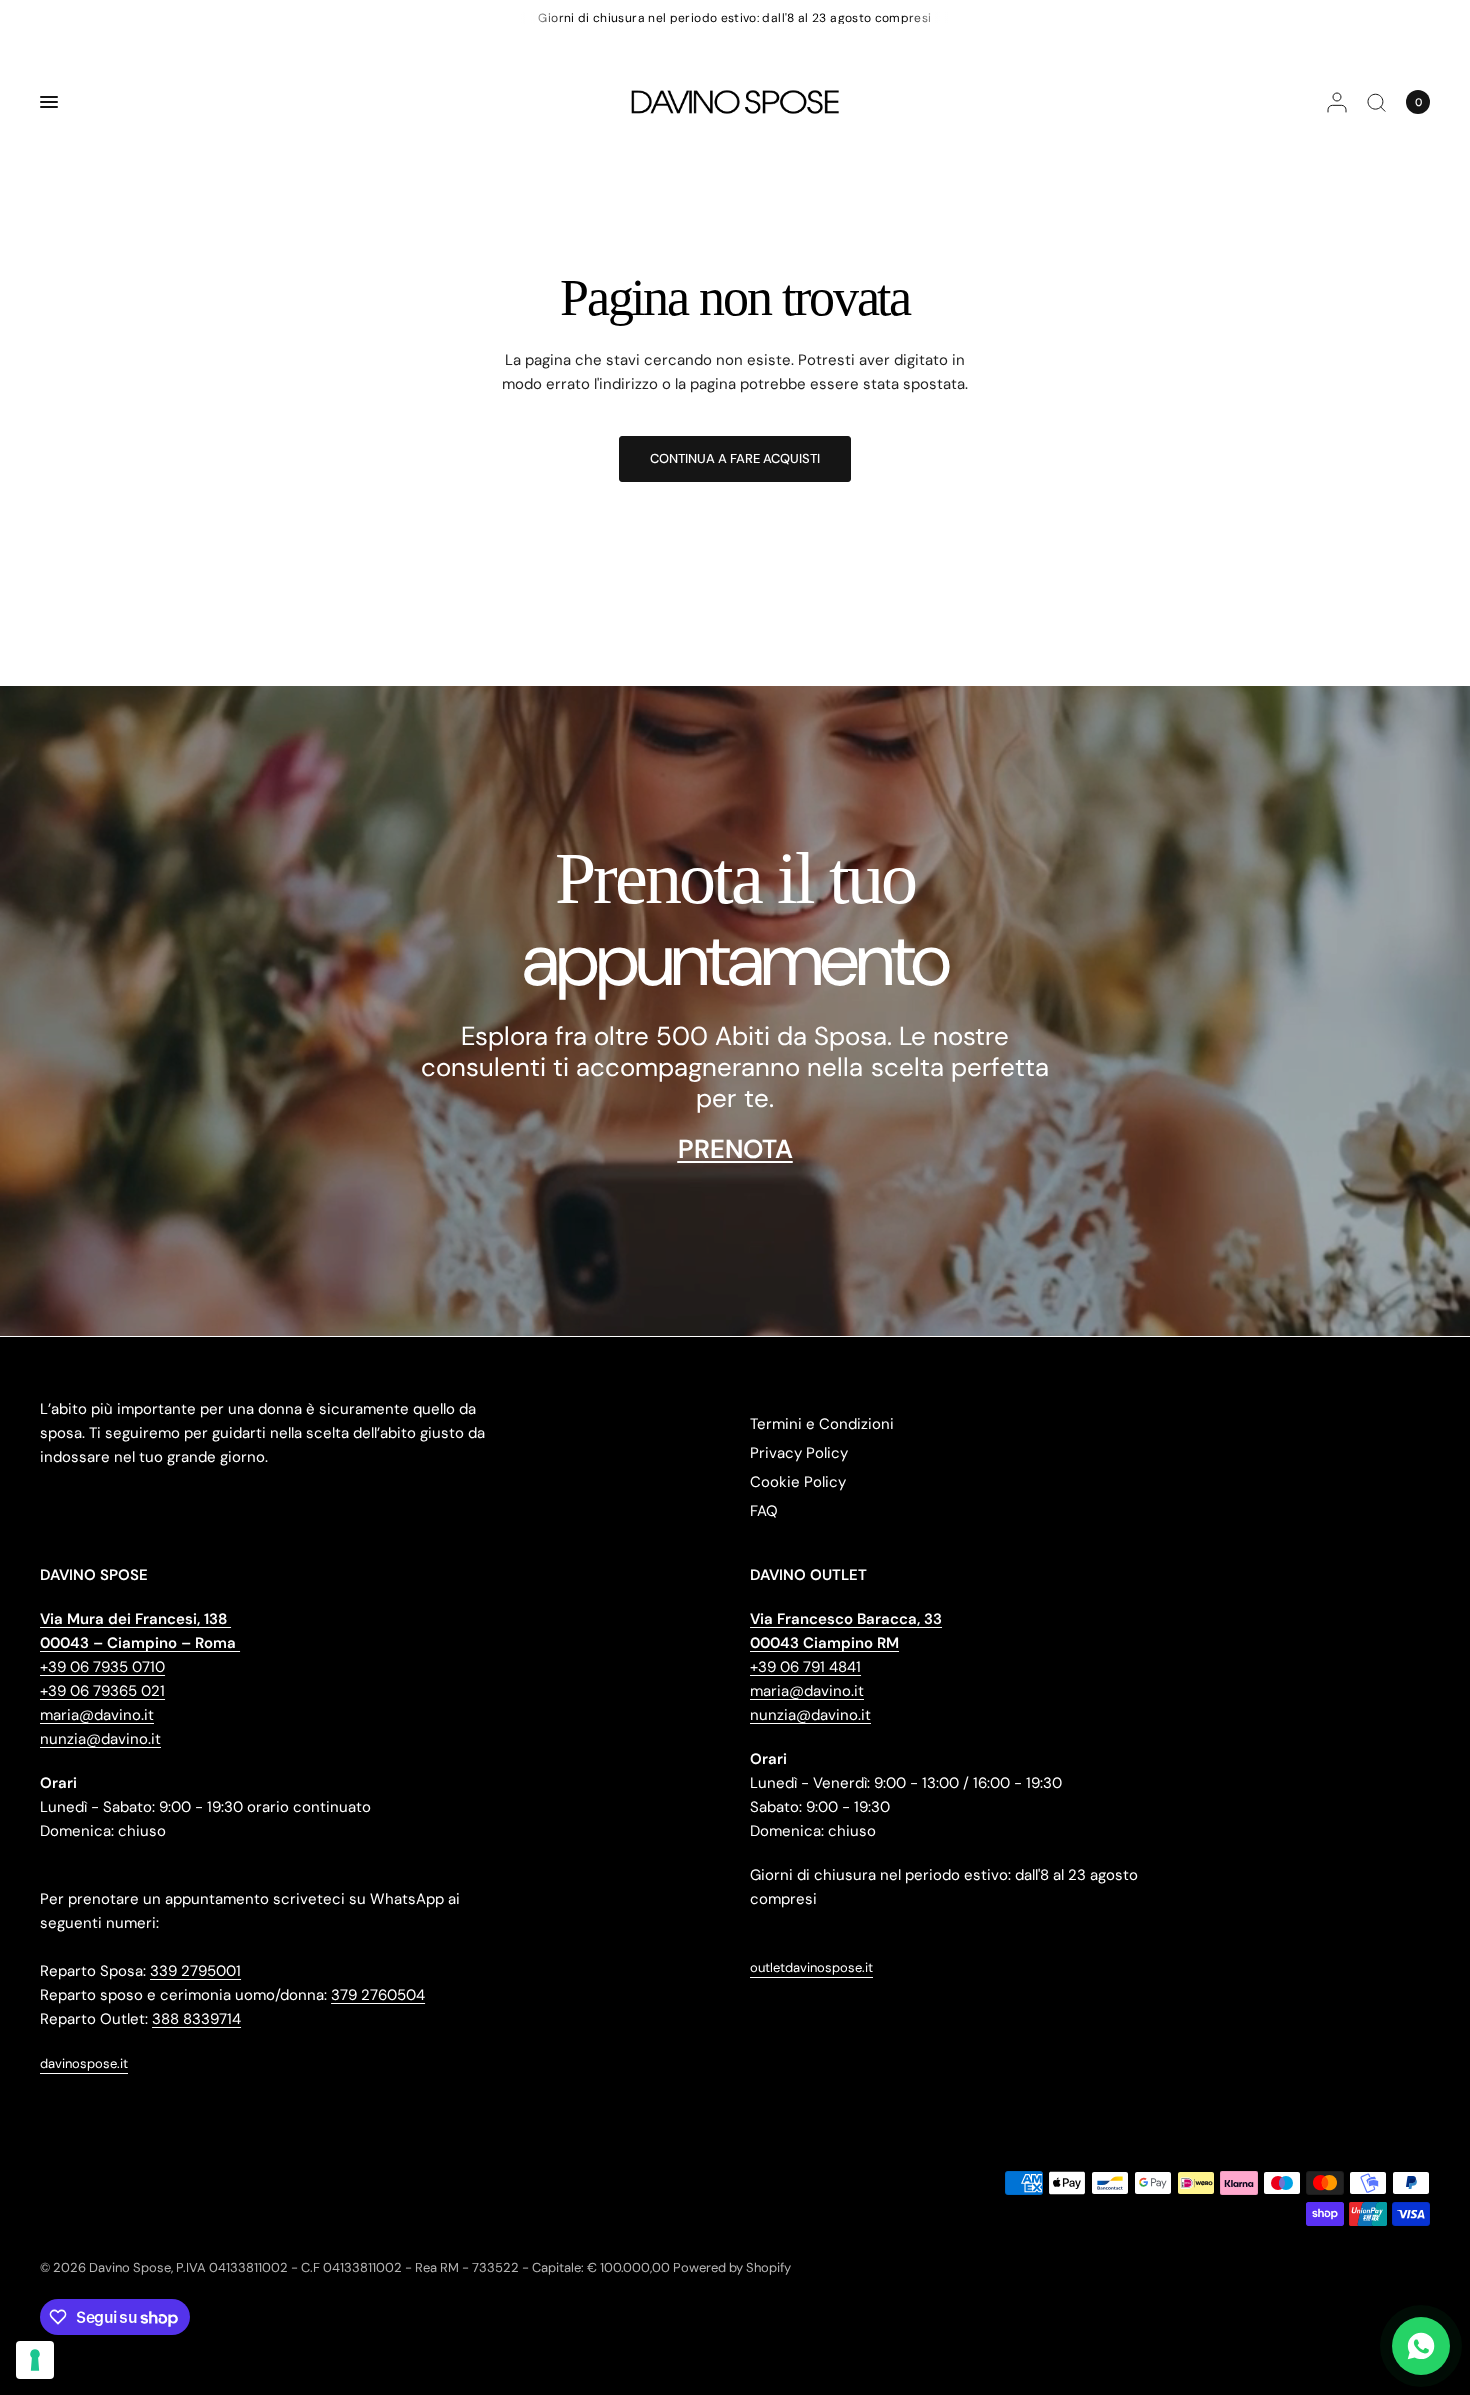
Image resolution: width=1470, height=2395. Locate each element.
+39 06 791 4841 (805, 1667)
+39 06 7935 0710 (102, 1667)
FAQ (764, 1511)
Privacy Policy (799, 1453)
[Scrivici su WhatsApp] (1421, 2346)
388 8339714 (196, 2019)
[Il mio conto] (1337, 102)
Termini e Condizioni (822, 1424)
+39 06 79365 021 (102, 1691)
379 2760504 (378, 1995)
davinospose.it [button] (84, 2063)
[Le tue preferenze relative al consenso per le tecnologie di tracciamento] (35, 2360)
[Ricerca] (1376, 102)
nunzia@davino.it (100, 1739)
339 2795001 (195, 1971)
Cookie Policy (798, 1482)
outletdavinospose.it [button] (811, 1967)
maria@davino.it (97, 1715)
